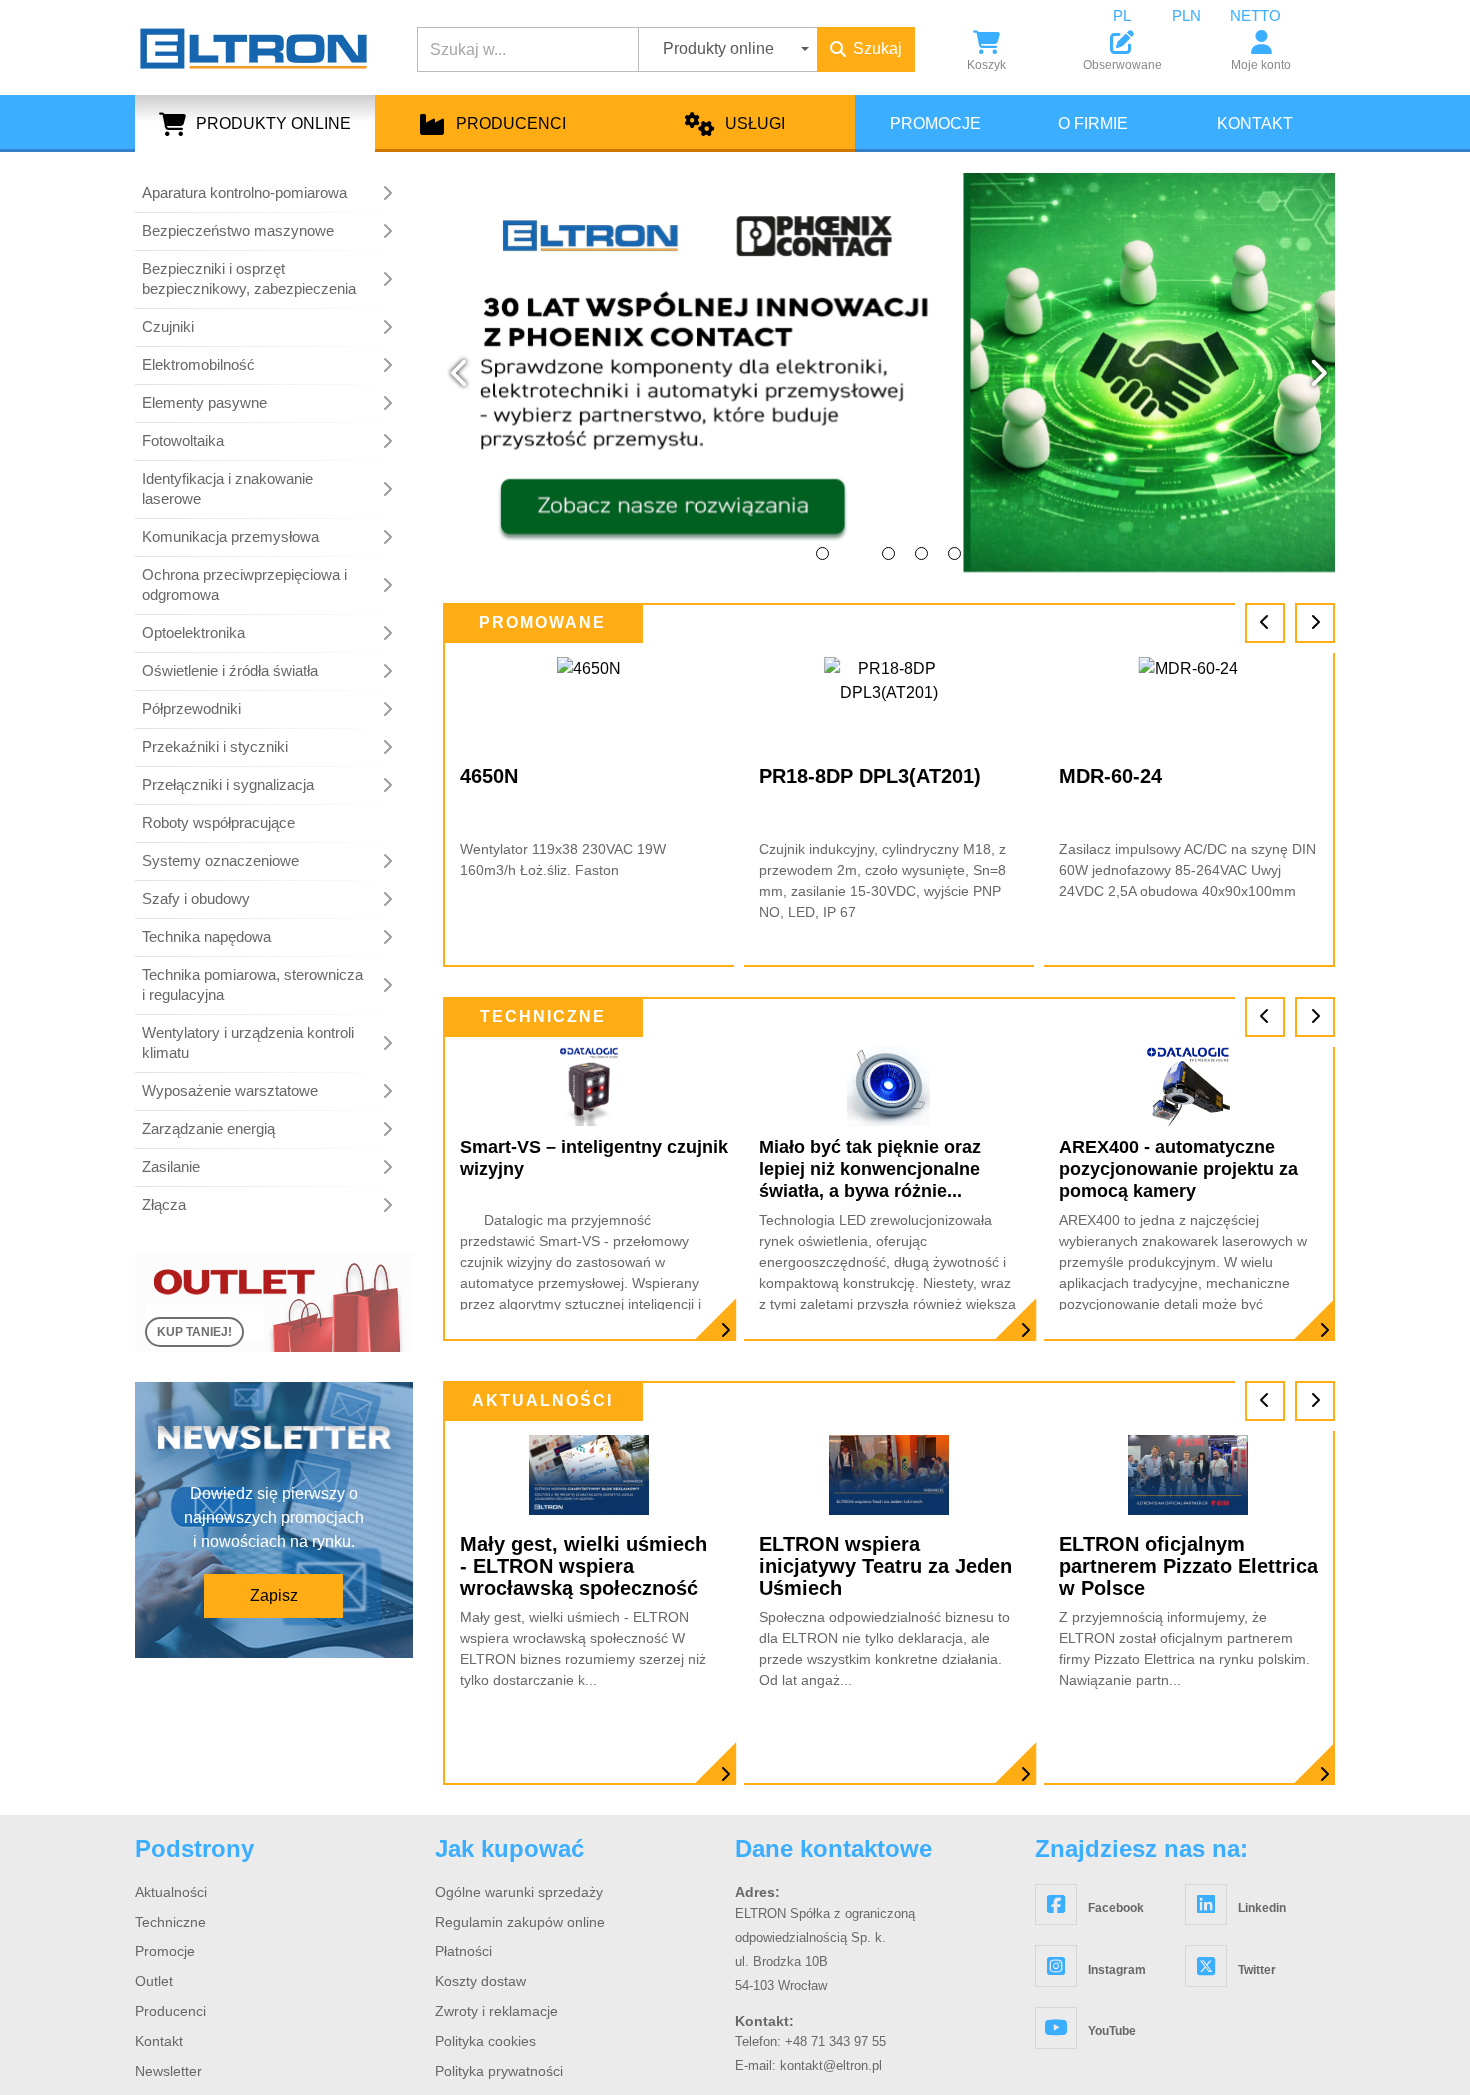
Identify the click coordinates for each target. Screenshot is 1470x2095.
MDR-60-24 (810, 776)
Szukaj (877, 48)
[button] (460, 373)
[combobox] (1137, 16)
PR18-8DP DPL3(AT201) (571, 776)
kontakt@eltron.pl (831, 2065)
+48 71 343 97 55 (835, 2041)
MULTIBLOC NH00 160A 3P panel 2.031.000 (1186, 787)
